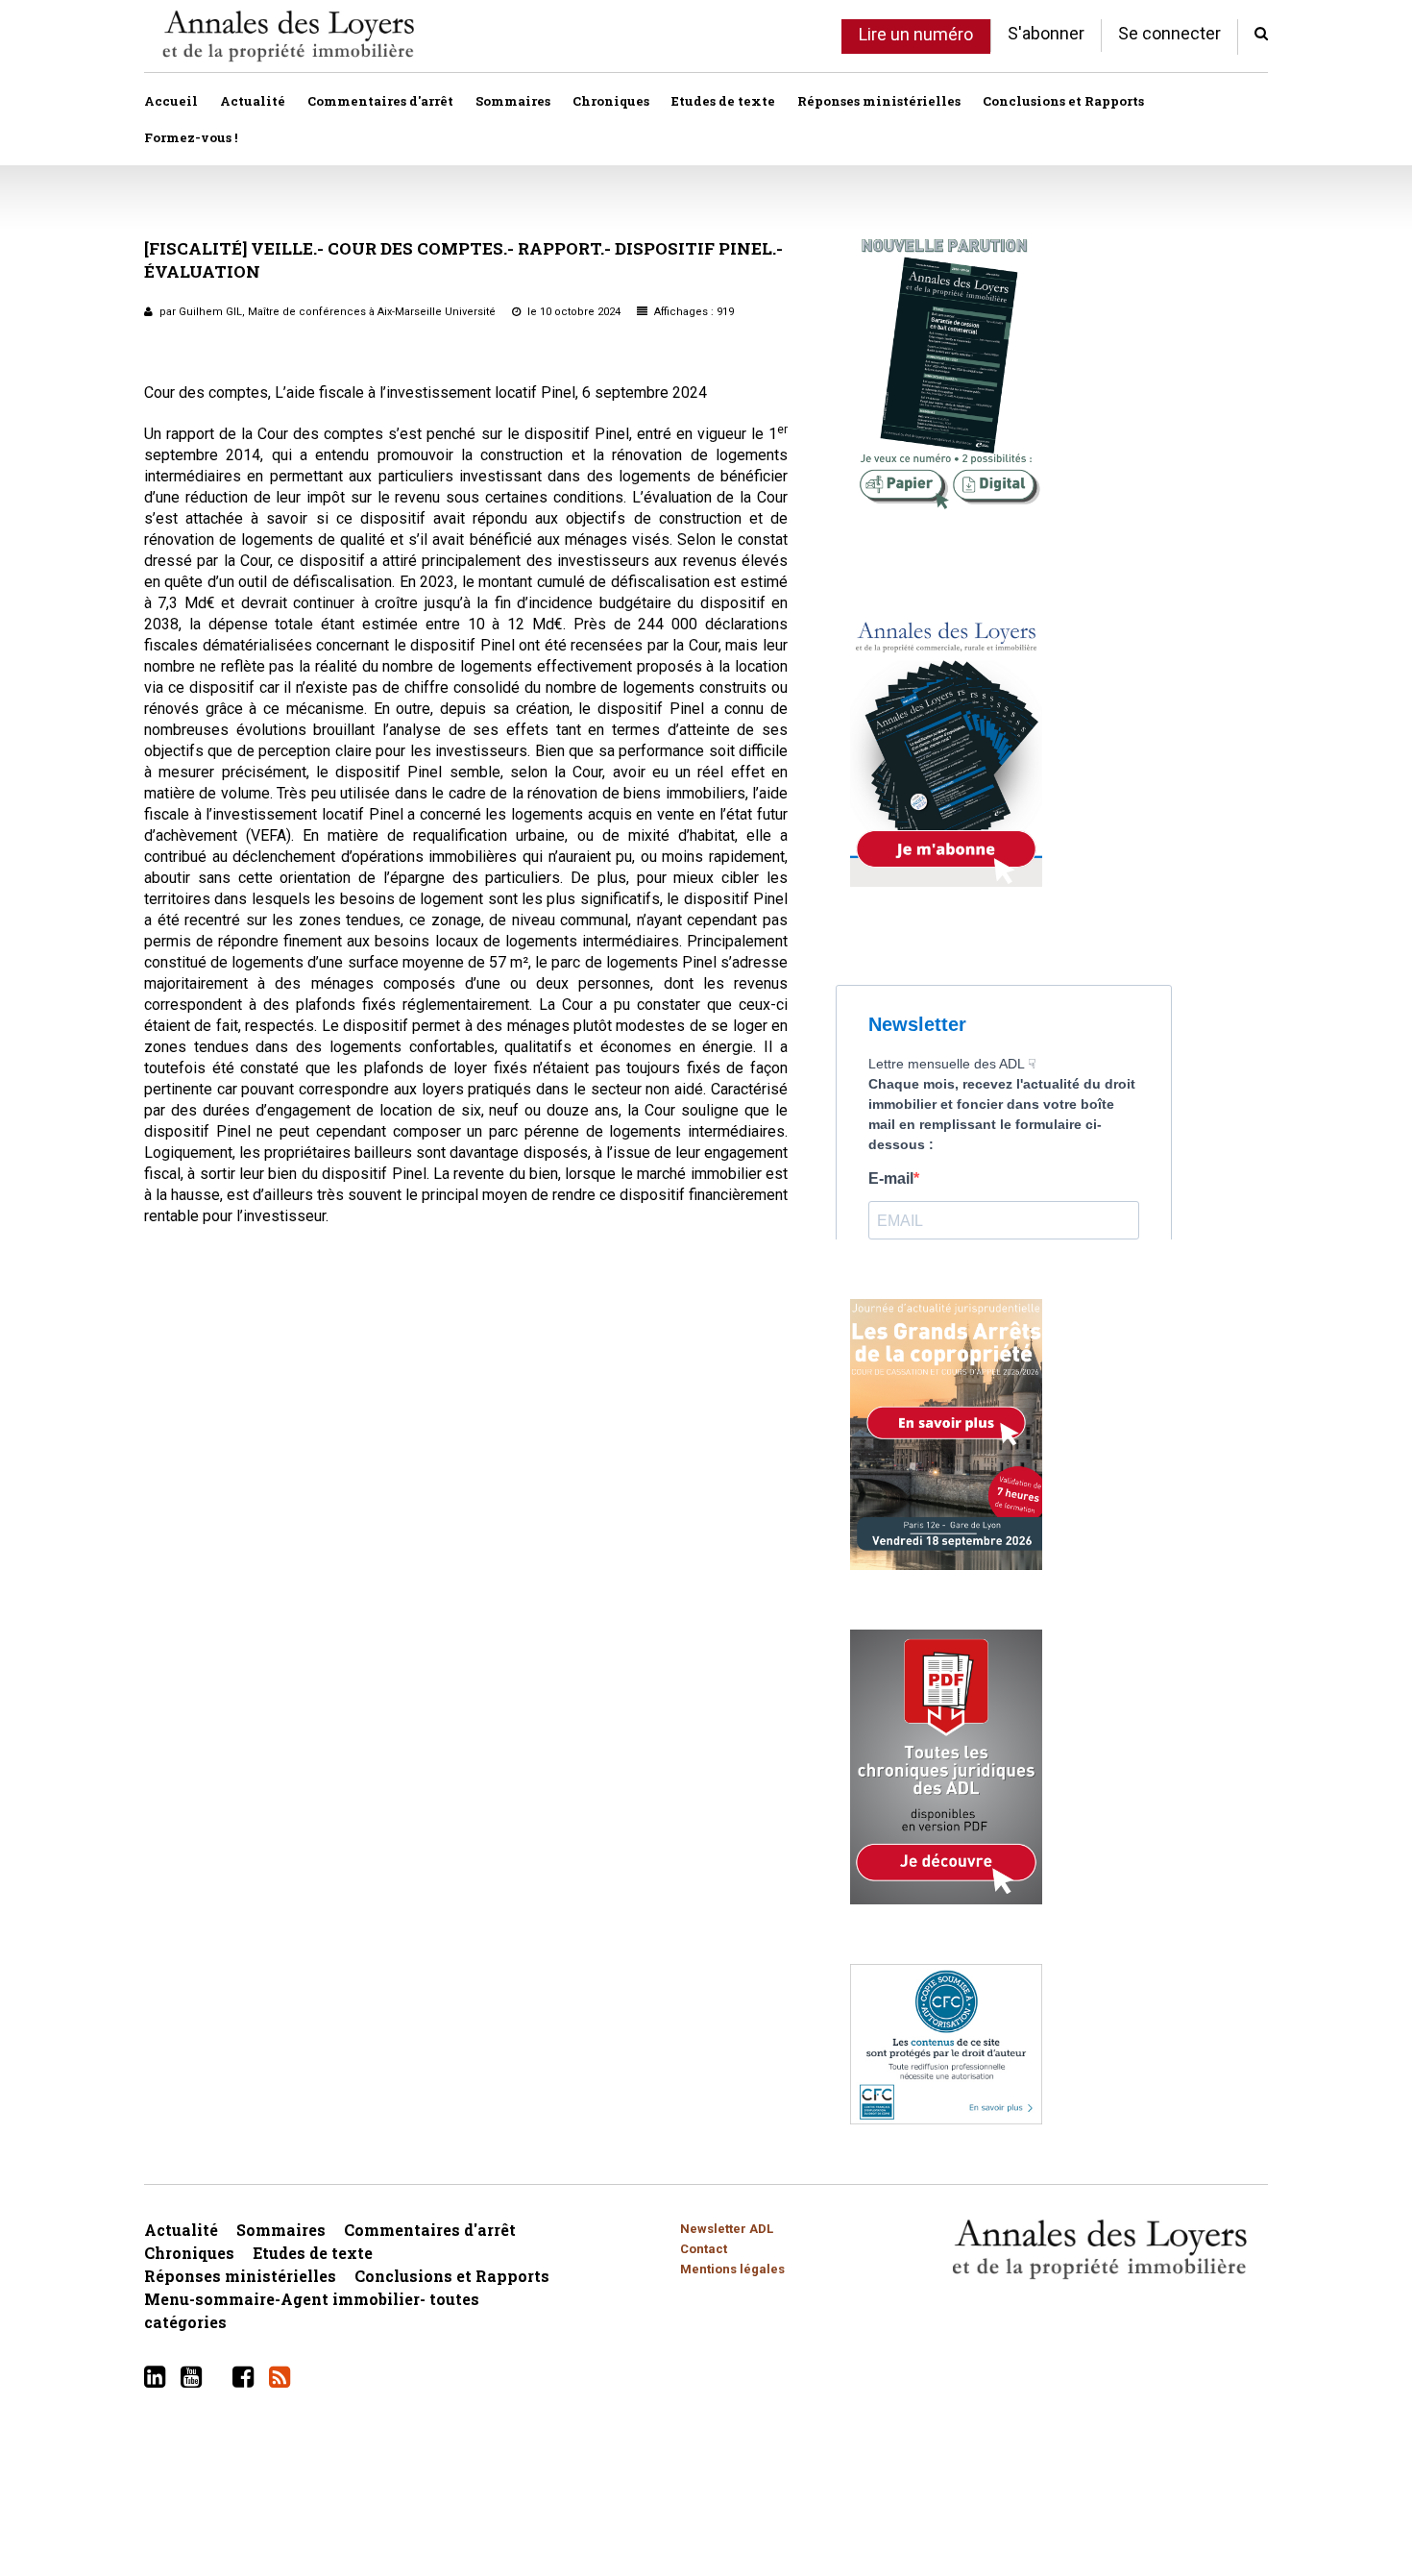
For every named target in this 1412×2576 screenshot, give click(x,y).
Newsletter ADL (727, 2229)
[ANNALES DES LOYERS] (288, 36)
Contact (704, 2249)
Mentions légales (732, 2269)
